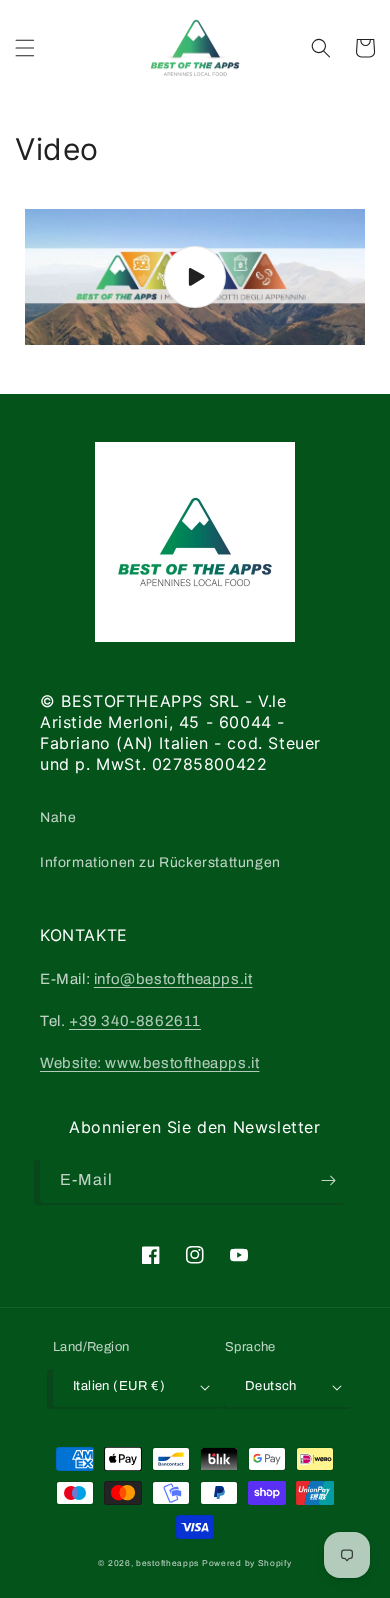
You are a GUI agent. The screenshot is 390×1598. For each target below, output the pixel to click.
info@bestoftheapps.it (173, 979)
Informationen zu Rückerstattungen (160, 862)
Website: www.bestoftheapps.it (149, 1063)
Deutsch (271, 1386)
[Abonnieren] (328, 1180)
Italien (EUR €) (119, 1386)
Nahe (58, 817)
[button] (25, 48)
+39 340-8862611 (135, 1021)
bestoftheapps (169, 1563)
